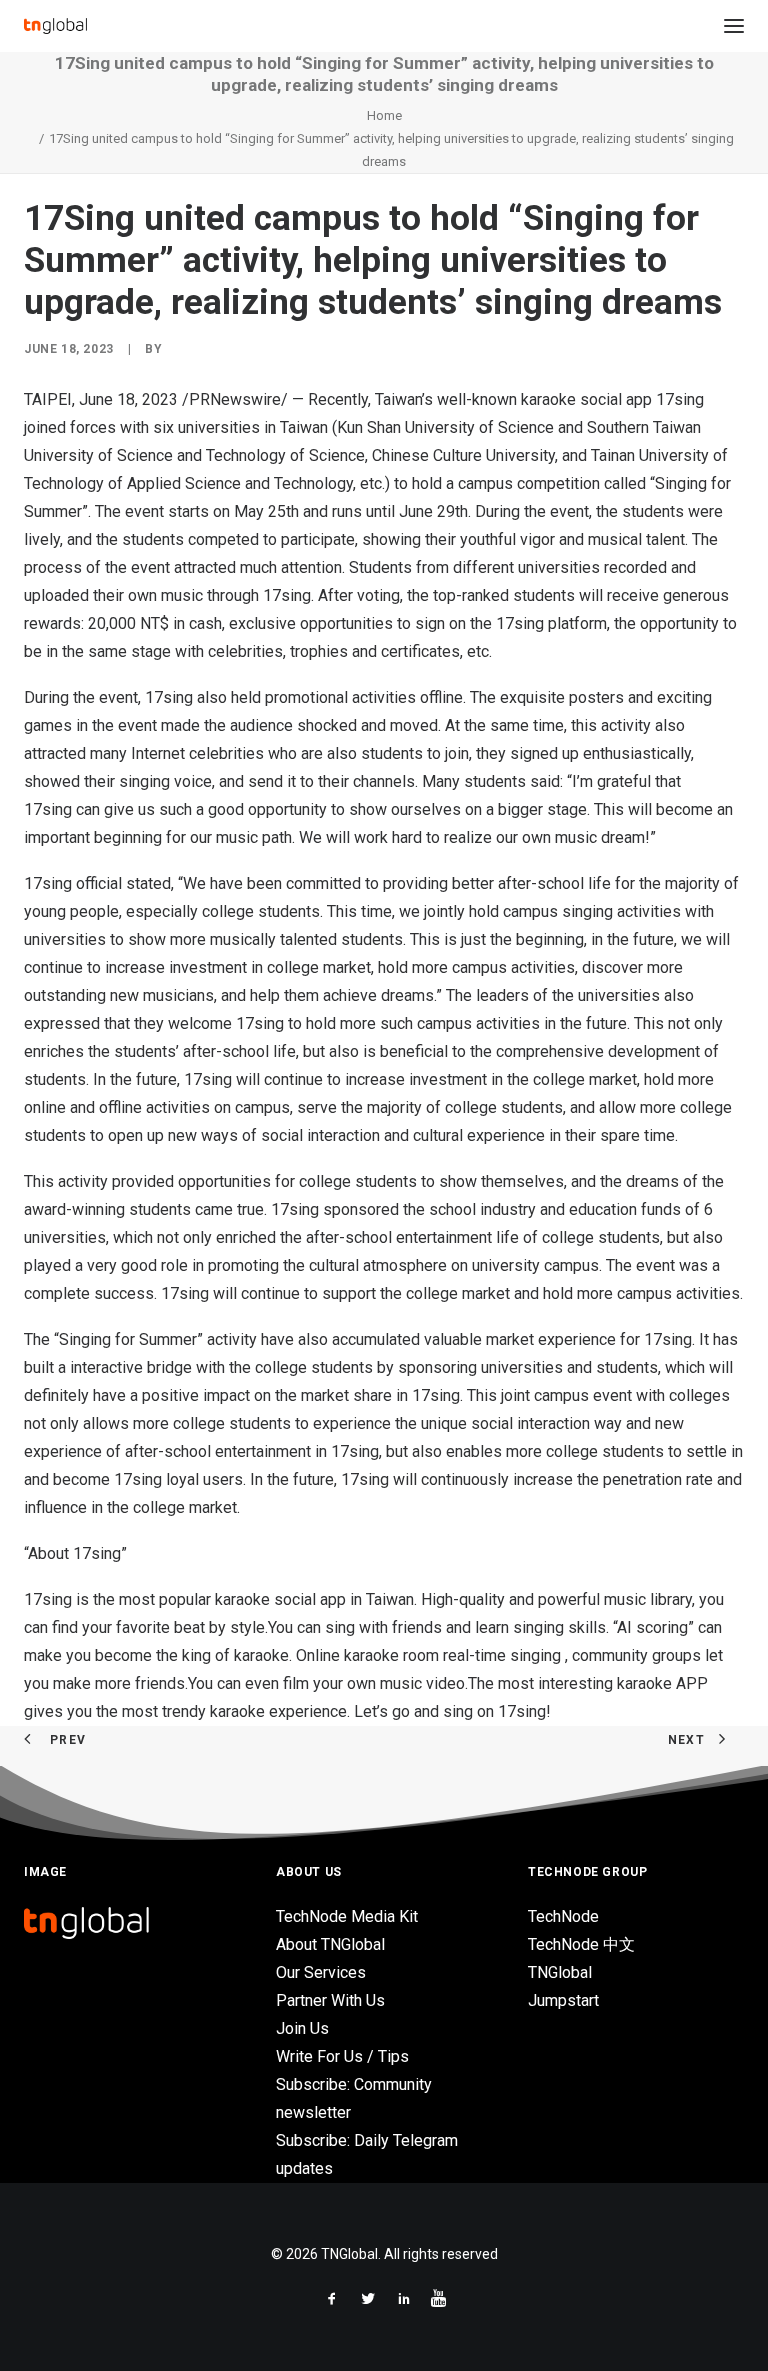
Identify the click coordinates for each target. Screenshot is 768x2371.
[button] (734, 26)
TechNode (563, 1916)
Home (384, 115)
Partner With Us (330, 2000)
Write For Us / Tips (342, 2056)
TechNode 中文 (581, 1944)
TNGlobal (560, 1972)
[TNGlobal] (55, 26)
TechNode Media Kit (347, 1916)
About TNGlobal (330, 1944)
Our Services (321, 1972)
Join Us (302, 2028)
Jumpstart (563, 2000)
